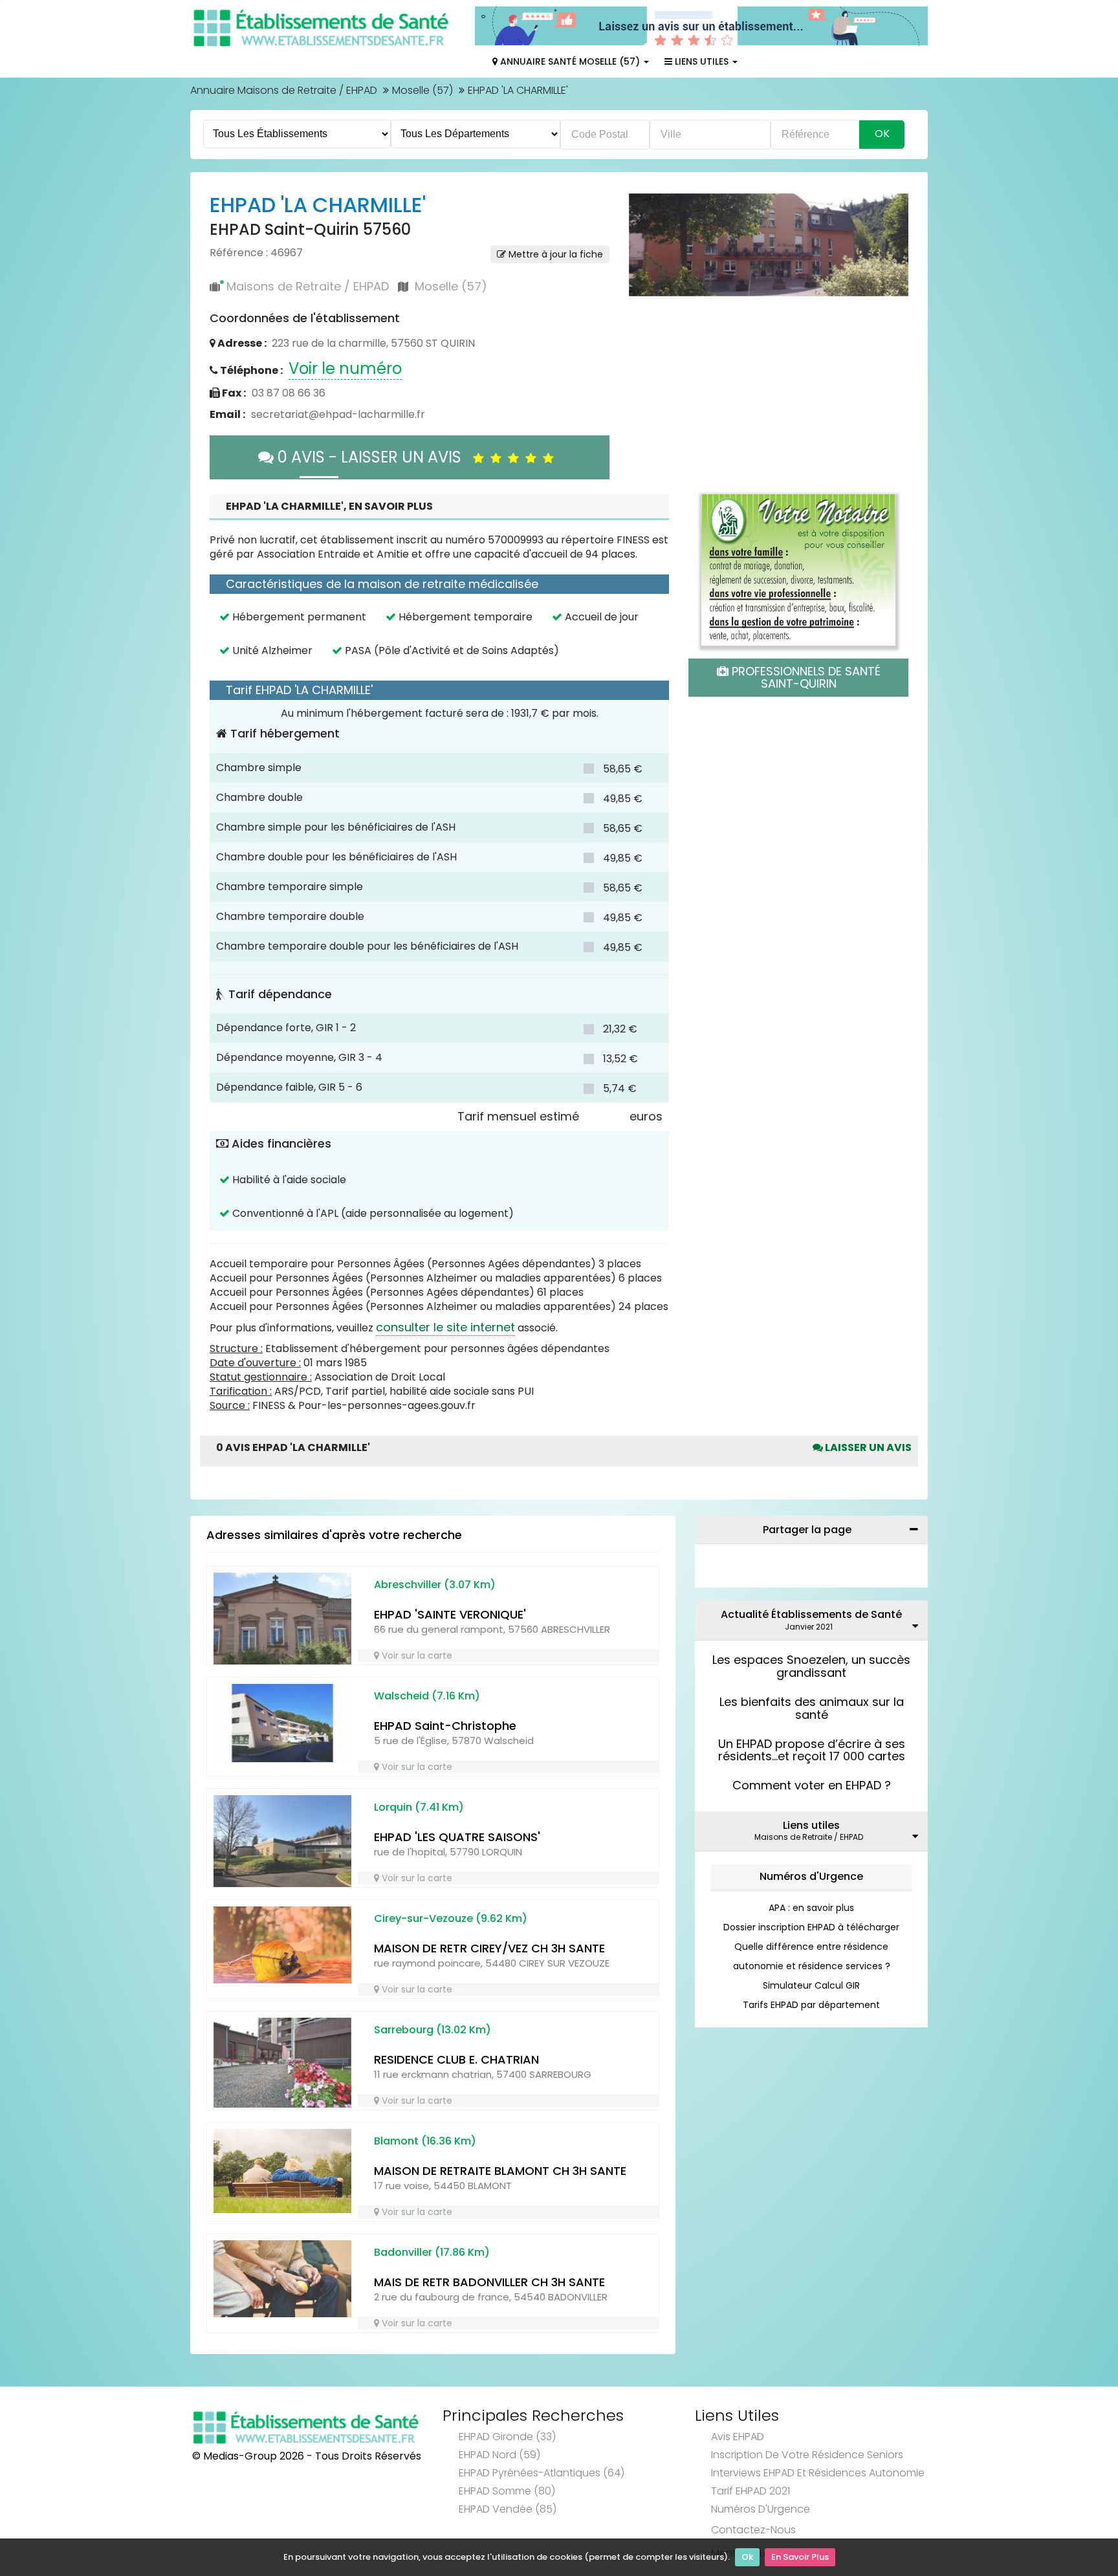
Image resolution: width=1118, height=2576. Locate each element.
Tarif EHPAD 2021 (751, 2491)
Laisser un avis (867, 1447)
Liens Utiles (702, 61)
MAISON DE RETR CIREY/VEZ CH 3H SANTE (489, 1948)
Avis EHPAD (738, 2437)
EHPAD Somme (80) (507, 2491)
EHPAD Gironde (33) (507, 2437)
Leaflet (713, 433)
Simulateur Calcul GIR (811, 1985)
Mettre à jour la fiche (554, 254)
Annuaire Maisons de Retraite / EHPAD (284, 90)
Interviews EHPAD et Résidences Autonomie (818, 2473)
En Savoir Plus (800, 2557)
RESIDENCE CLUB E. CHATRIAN (456, 2059)
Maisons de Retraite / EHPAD (308, 286)
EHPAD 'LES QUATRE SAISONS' (457, 1837)
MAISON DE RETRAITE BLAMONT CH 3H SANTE (500, 2171)
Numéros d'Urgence (811, 1876)
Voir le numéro (345, 368)
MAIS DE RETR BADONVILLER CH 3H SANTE (489, 2282)
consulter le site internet (445, 1327)
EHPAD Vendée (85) (508, 2509)
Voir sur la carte (416, 1655)
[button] (645, 316)
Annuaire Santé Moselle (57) (570, 61)
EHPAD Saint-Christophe (445, 1726)
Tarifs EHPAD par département (811, 2005)
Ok (747, 2557)
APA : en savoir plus (811, 1908)
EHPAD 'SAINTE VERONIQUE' (450, 1614)
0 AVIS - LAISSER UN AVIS (373, 457)
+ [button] (647, 211)
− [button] (647, 230)
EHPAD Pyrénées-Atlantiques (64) (542, 2473)
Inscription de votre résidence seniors (807, 2455)
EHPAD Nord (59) (499, 2455)
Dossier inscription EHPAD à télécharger (811, 1927)
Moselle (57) (422, 90)
